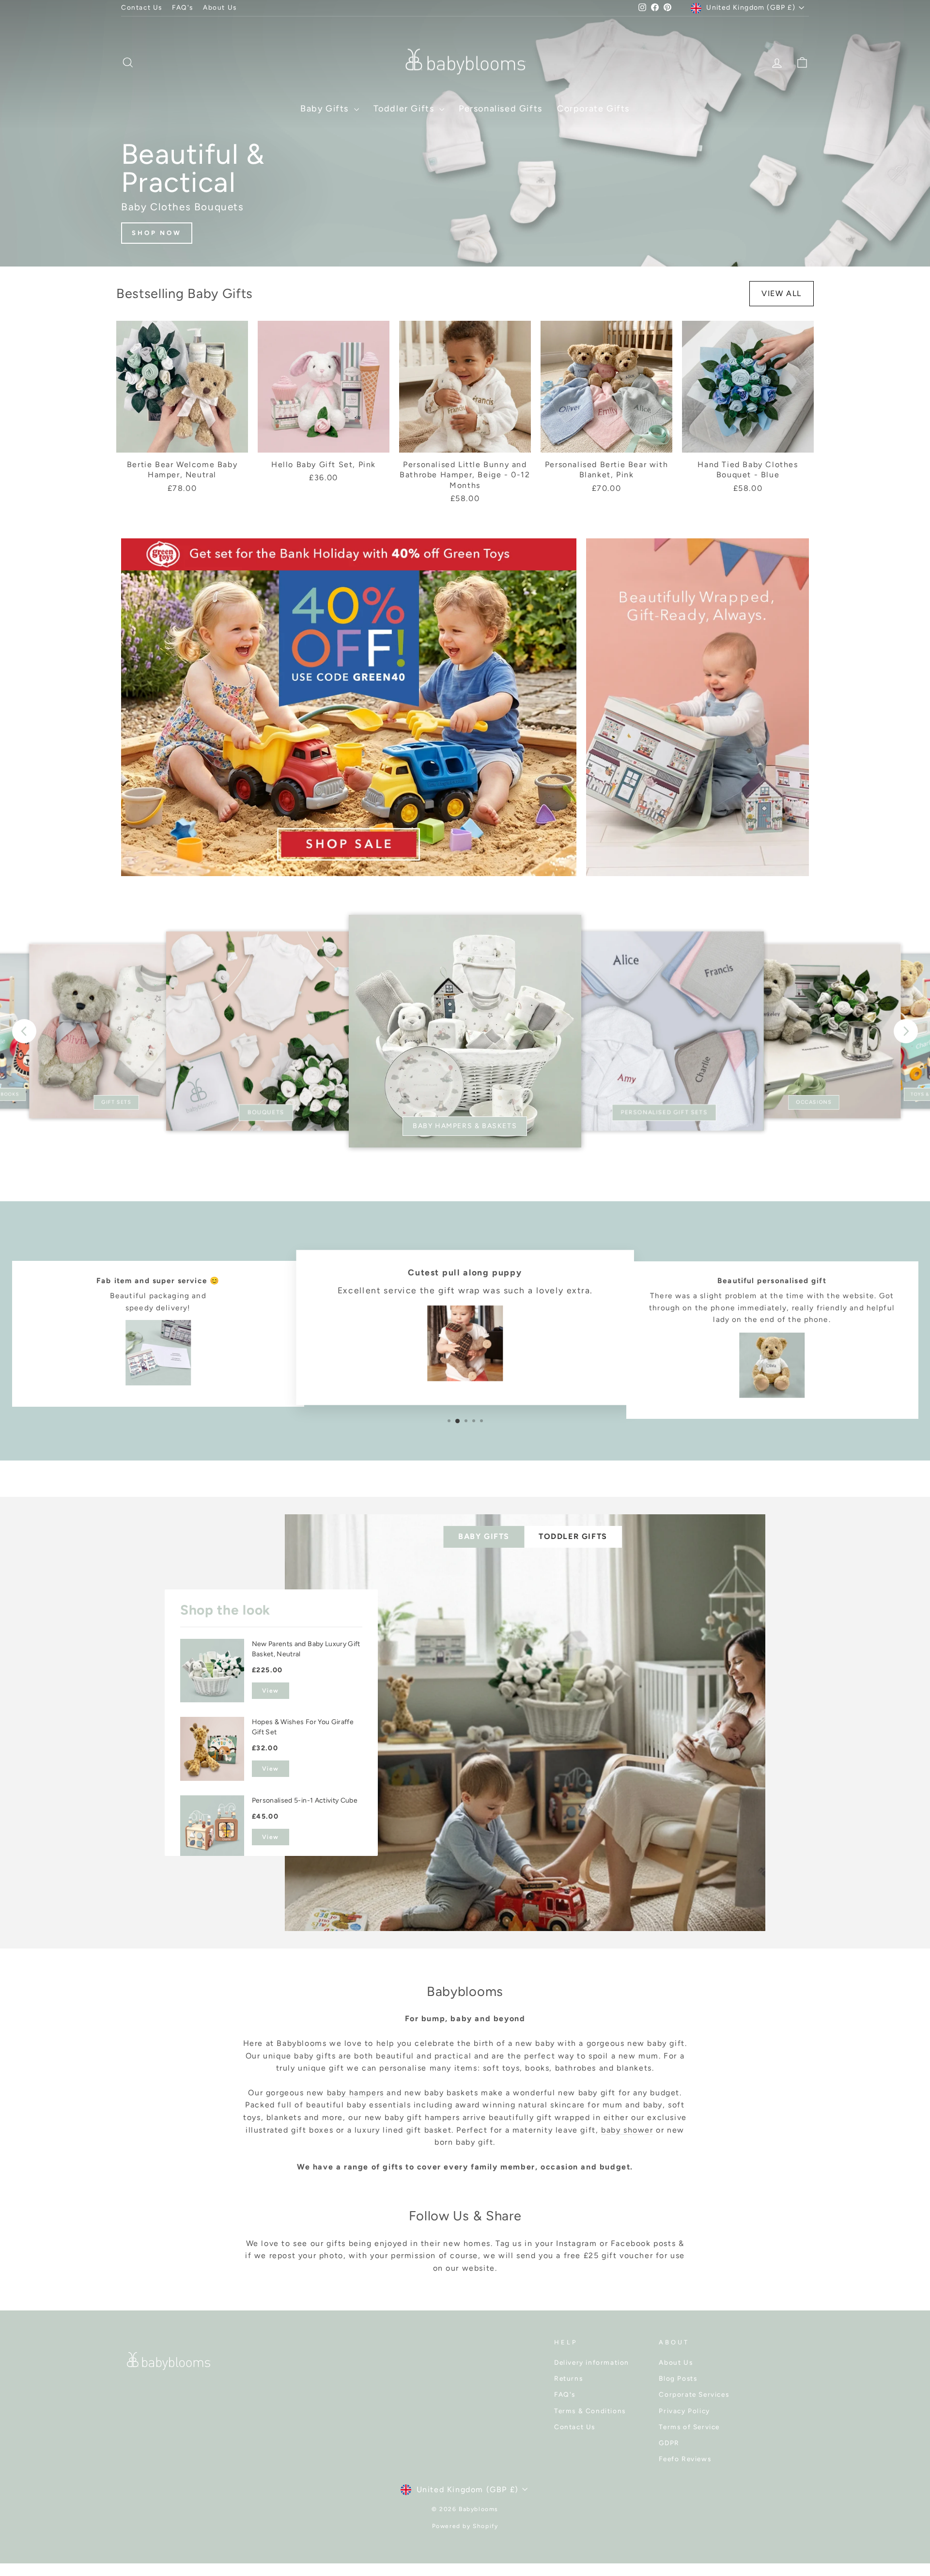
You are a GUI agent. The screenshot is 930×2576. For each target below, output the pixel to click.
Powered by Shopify (465, 2526)
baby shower (627, 2130)
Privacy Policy (684, 2411)
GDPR (669, 2443)
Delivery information (592, 2362)
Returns (568, 2378)
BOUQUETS (266, 1112)
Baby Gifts (326, 109)
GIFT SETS (116, 1102)
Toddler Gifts (405, 109)
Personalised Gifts (501, 109)
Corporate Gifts (593, 109)
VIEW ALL (782, 293)
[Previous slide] (24, 1031)
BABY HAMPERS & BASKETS (465, 1126)
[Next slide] (906, 1031)
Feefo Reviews (685, 2459)
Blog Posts (678, 2378)
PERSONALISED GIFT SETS (664, 1112)
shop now (157, 233)
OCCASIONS (814, 1102)
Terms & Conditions (590, 2411)
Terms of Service (689, 2427)
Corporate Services (694, 2394)
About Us (220, 7)
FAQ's (183, 7)
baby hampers (356, 2093)
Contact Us (142, 7)
